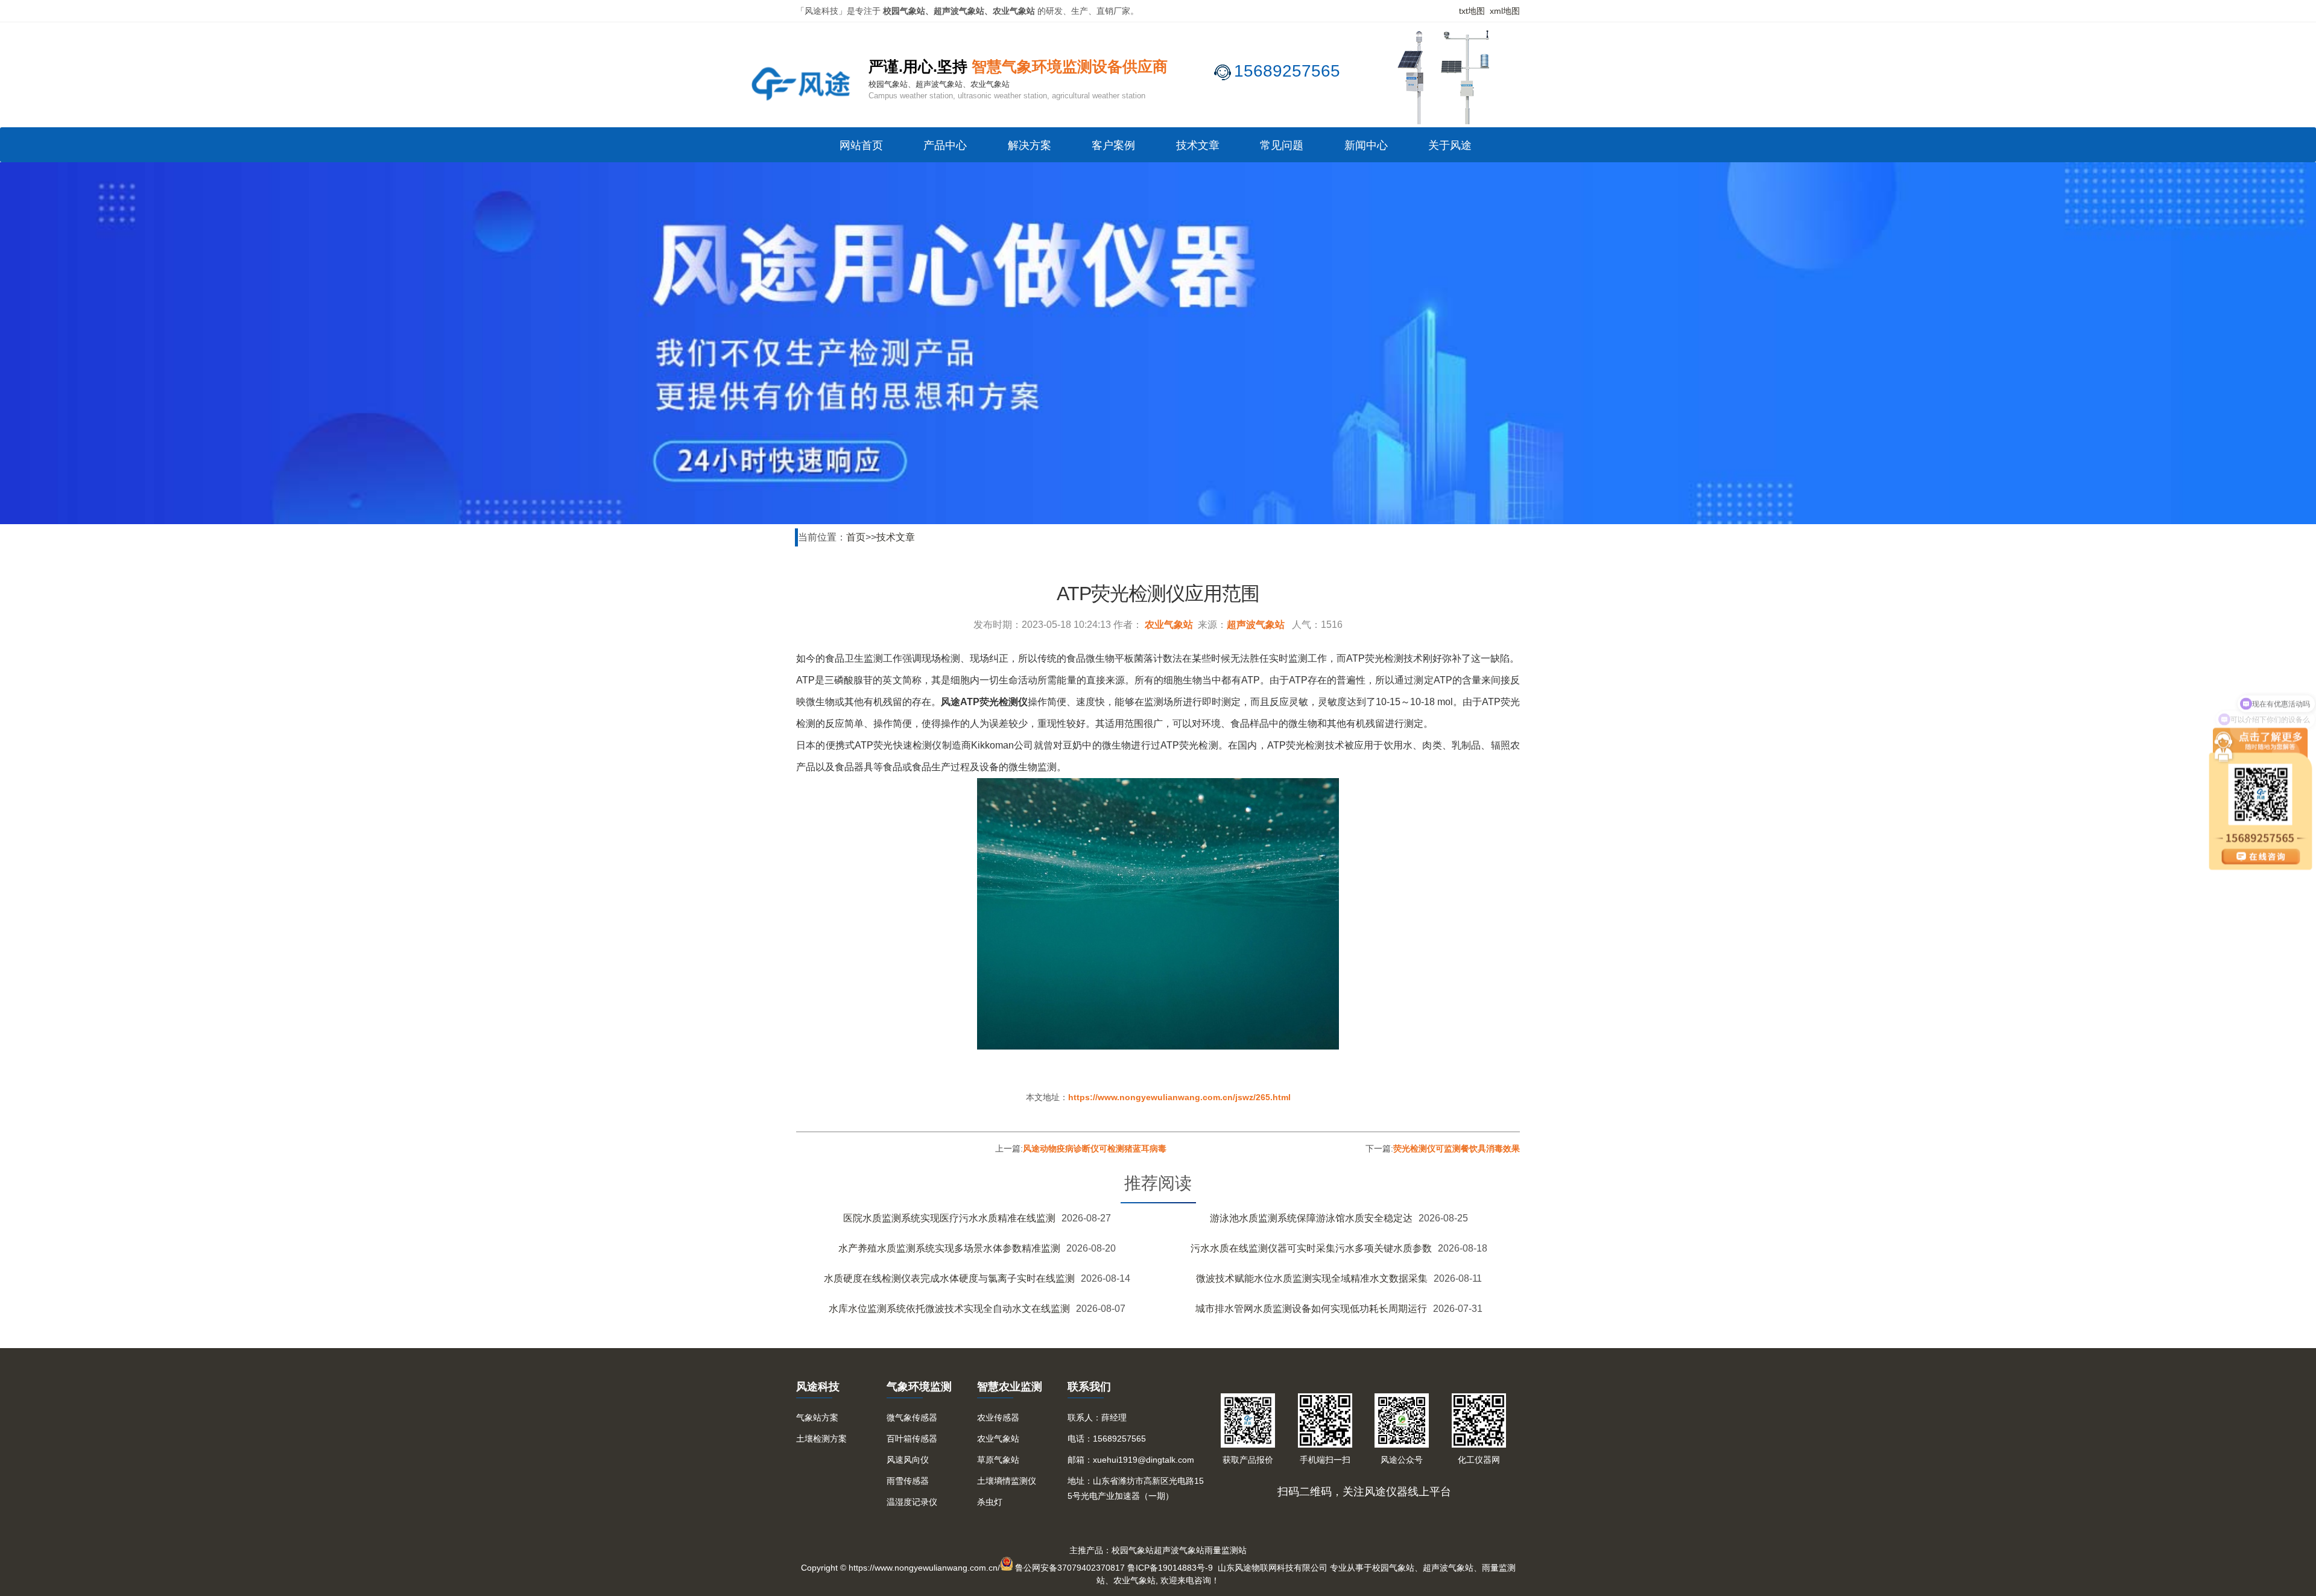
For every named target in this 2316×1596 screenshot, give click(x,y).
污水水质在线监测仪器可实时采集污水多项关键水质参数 (1311, 1248)
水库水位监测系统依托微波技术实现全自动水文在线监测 (949, 1309)
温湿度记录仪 (912, 1502)
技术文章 (1198, 145)
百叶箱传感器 (912, 1439)
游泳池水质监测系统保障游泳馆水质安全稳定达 (1311, 1218)
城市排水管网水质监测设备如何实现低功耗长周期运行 (1311, 1309)
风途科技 (818, 1387)
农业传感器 (998, 1417)
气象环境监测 (919, 1387)
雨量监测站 (1226, 1550)
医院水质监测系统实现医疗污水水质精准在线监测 (949, 1218)
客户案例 (1113, 145)
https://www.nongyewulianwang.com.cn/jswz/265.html (1179, 1097)
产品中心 (945, 145)
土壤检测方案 (821, 1439)
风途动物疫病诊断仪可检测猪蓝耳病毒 (1095, 1148)
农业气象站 (1169, 625)
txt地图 (1472, 11)
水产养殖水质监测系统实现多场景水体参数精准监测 (949, 1248)
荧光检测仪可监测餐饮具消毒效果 (1457, 1148)
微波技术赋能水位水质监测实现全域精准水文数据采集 (1312, 1278)
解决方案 (1030, 145)
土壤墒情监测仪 (1007, 1481)
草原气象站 (998, 1460)
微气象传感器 (912, 1417)
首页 (856, 537)
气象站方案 (817, 1417)
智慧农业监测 (1010, 1387)
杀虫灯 (990, 1502)
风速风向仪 (908, 1460)
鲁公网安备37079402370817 (1070, 1568)
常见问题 (1282, 145)
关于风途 (1450, 145)
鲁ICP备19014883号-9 (1170, 1568)
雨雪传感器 (908, 1481)
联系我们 (1089, 1387)
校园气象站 (1133, 1550)
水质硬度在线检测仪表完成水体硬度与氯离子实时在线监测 (949, 1278)
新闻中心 (1366, 145)
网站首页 (861, 145)
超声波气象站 (1256, 625)
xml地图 (1505, 11)
